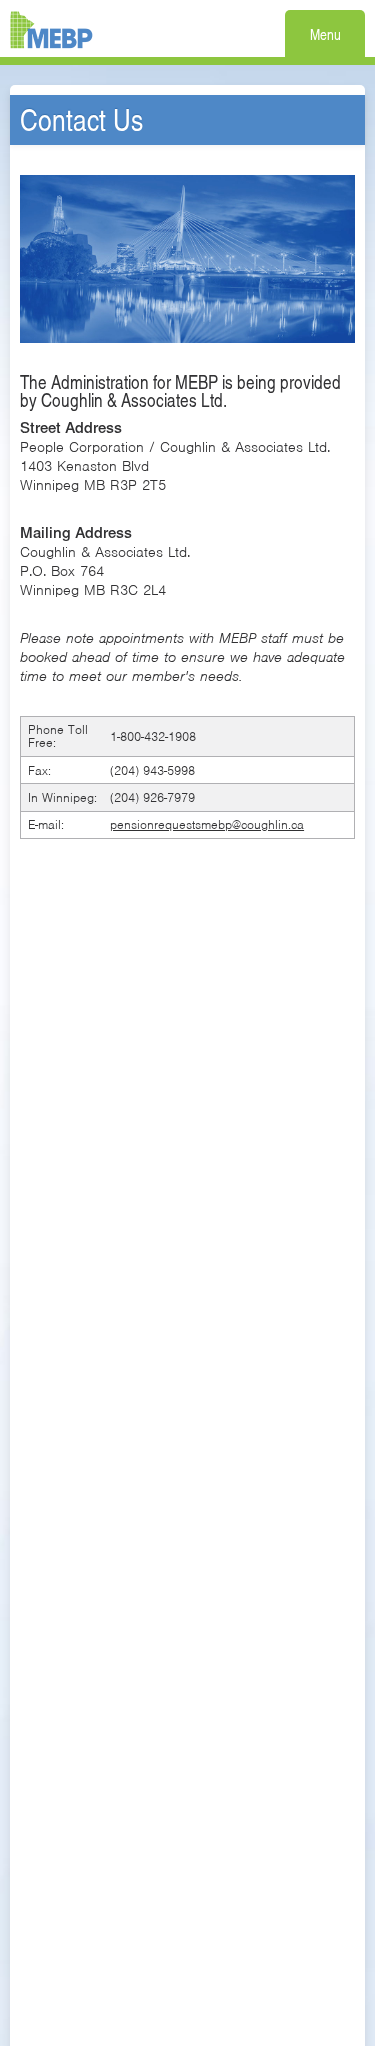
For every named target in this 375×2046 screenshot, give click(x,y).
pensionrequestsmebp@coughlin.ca (207, 824)
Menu (325, 34)
